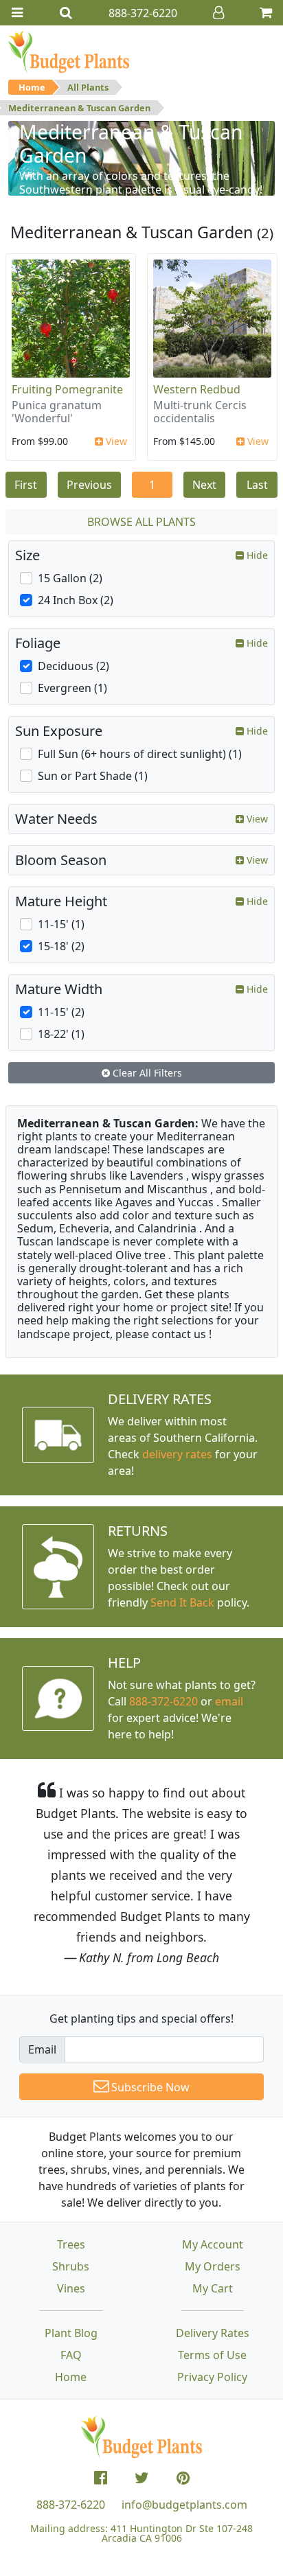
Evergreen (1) (72, 688)
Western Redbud (197, 389)
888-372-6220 (163, 1701)
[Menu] (17, 13)
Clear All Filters (146, 1073)
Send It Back (182, 1602)
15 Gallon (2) (70, 578)
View (115, 441)
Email (42, 2049)
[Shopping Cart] (266, 13)
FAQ (71, 2355)
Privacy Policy (212, 2377)
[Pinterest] (183, 2478)
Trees (71, 2244)
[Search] (66, 13)
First (26, 485)
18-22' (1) (61, 1034)
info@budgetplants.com (184, 2505)
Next (204, 485)
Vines (71, 2288)
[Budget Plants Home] (69, 51)
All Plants (88, 87)
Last (257, 485)
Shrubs (71, 2266)
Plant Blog (71, 2333)
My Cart (213, 2288)
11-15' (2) (61, 1012)
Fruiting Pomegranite (67, 389)
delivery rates (177, 1454)
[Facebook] (101, 2478)
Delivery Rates (213, 2333)
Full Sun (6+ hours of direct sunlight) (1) (140, 754)
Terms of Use (212, 2355)
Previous (89, 485)
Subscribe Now (149, 2087)
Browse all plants (141, 522)
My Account (213, 2244)
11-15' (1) (61, 924)
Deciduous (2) (73, 666)
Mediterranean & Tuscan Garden (79, 108)
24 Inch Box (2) (76, 600)
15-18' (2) (61, 946)
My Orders (213, 2266)
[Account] (218, 13)
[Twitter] (142, 2478)
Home (32, 87)
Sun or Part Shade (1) (93, 776)
